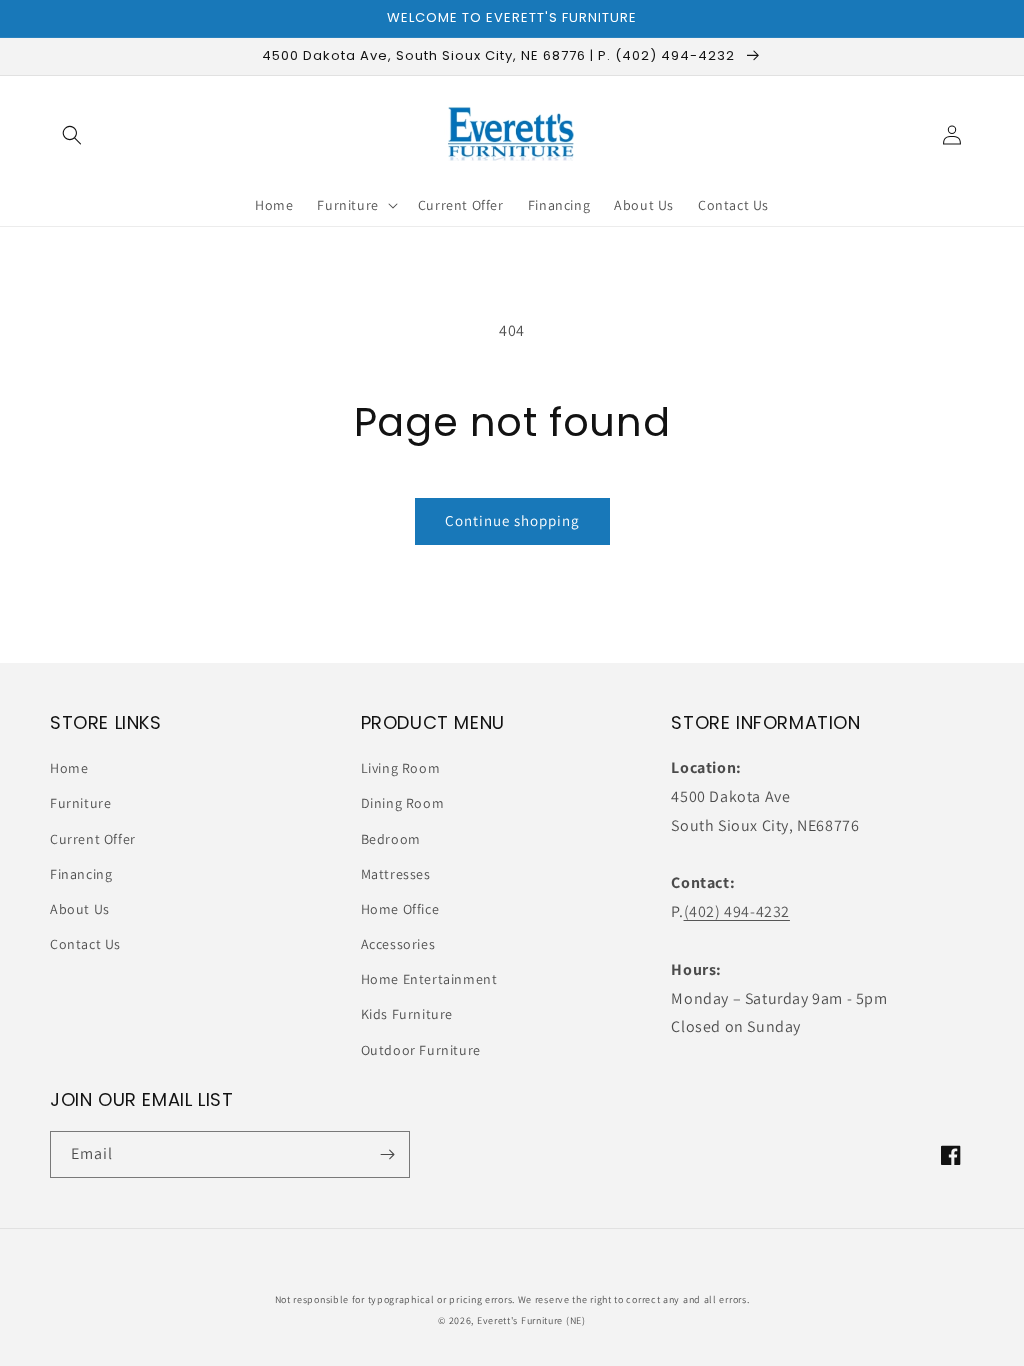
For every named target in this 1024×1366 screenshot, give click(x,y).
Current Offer (93, 839)
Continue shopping (512, 520)
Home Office (400, 909)
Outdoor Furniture (421, 1050)
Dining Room (403, 803)
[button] (72, 135)
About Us (80, 909)
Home (69, 768)
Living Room (401, 768)
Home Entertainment (429, 979)
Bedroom (391, 839)
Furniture (80, 803)
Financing (81, 874)
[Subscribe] (387, 1154)
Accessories (398, 944)
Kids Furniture (407, 1014)
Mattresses (396, 874)
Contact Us (85, 944)
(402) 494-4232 (737, 911)
